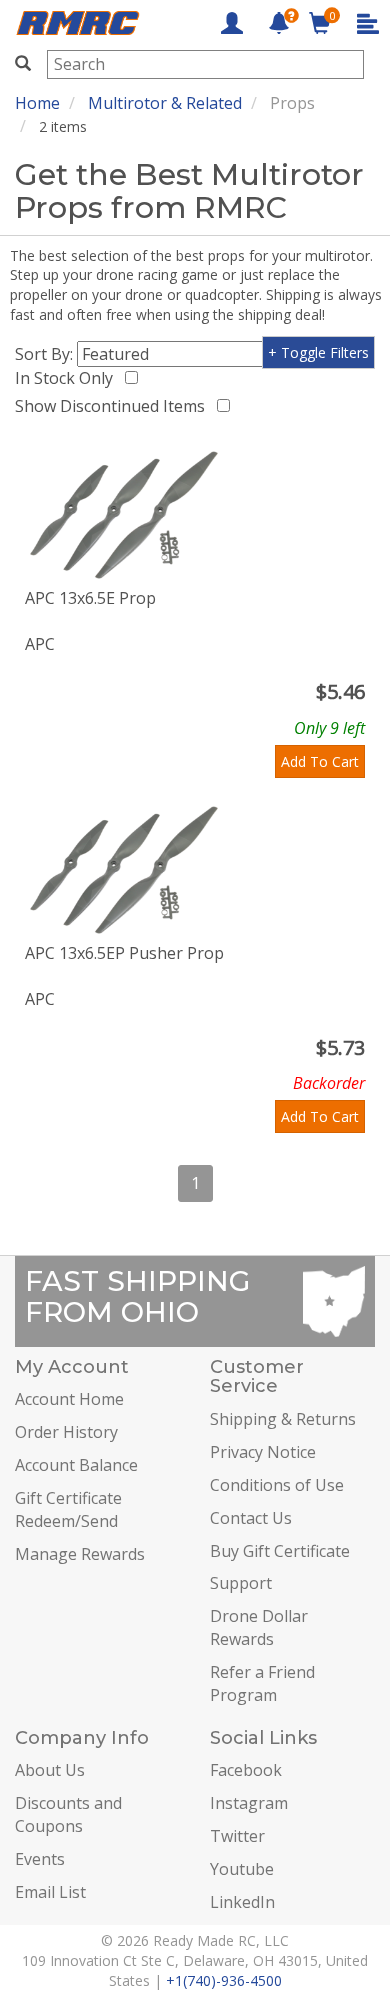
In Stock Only (68, 378)
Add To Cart (320, 761)
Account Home (69, 1399)
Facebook (246, 1770)
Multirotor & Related (165, 103)
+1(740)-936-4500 (224, 1980)
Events (40, 1859)
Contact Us (251, 1518)
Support (241, 1583)
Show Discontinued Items (114, 406)
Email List (50, 1892)
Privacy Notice (263, 1452)
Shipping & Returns (283, 1419)
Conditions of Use (277, 1485)
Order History (66, 1432)
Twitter (237, 1836)
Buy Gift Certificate (280, 1551)
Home (37, 103)
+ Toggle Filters (318, 352)
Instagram (249, 1803)
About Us (50, 1770)
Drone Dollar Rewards (259, 1627)
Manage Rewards (80, 1554)
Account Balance (76, 1465)
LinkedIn (242, 1902)
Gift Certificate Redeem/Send (68, 1509)
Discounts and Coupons (68, 1814)
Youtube (242, 1869)
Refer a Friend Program (262, 1683)
